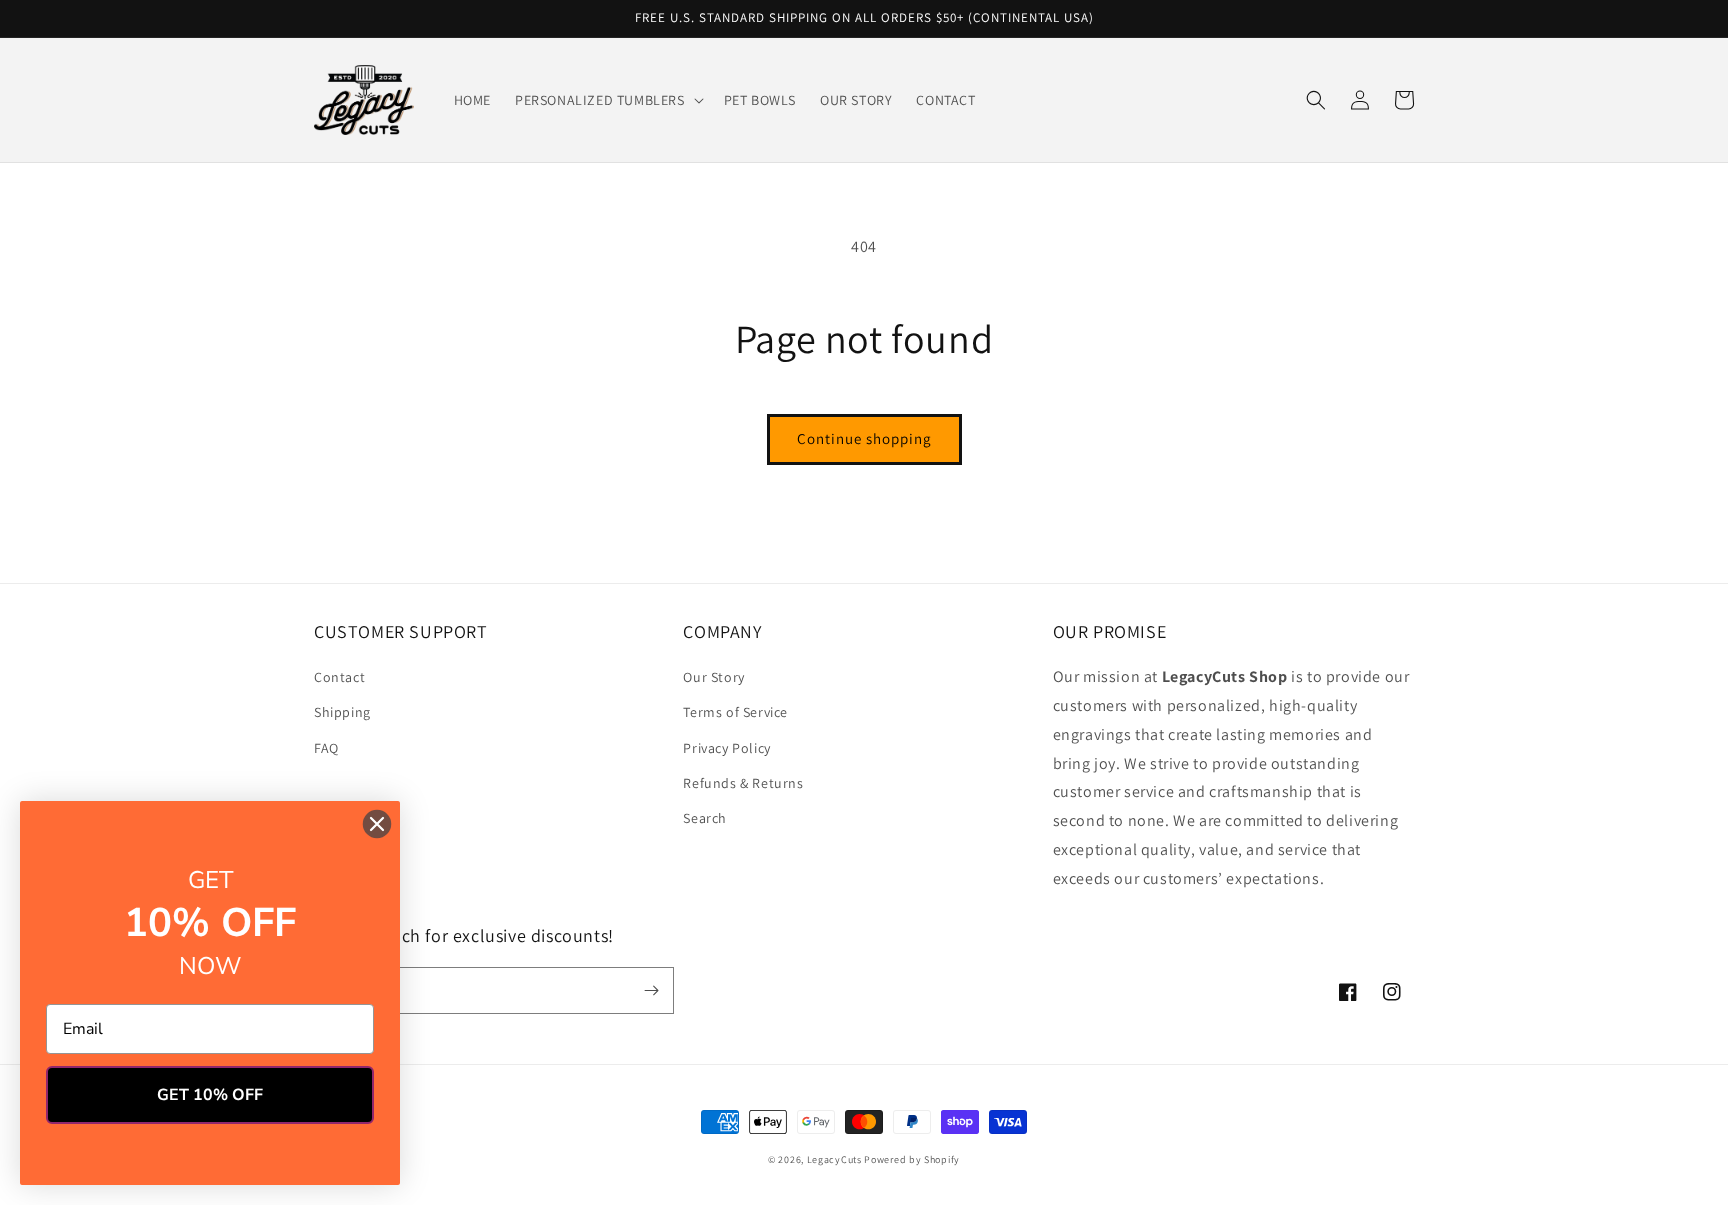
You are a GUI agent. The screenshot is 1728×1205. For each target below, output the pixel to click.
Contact (339, 677)
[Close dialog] (377, 824)
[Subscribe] (651, 990)
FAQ (326, 748)
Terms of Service (735, 712)
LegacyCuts (834, 1159)
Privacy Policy (726, 748)
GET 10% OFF (210, 1095)
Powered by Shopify (912, 1159)
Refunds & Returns (743, 783)
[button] (607, 100)
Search (705, 818)
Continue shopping (864, 438)
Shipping (342, 712)
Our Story (713, 677)
